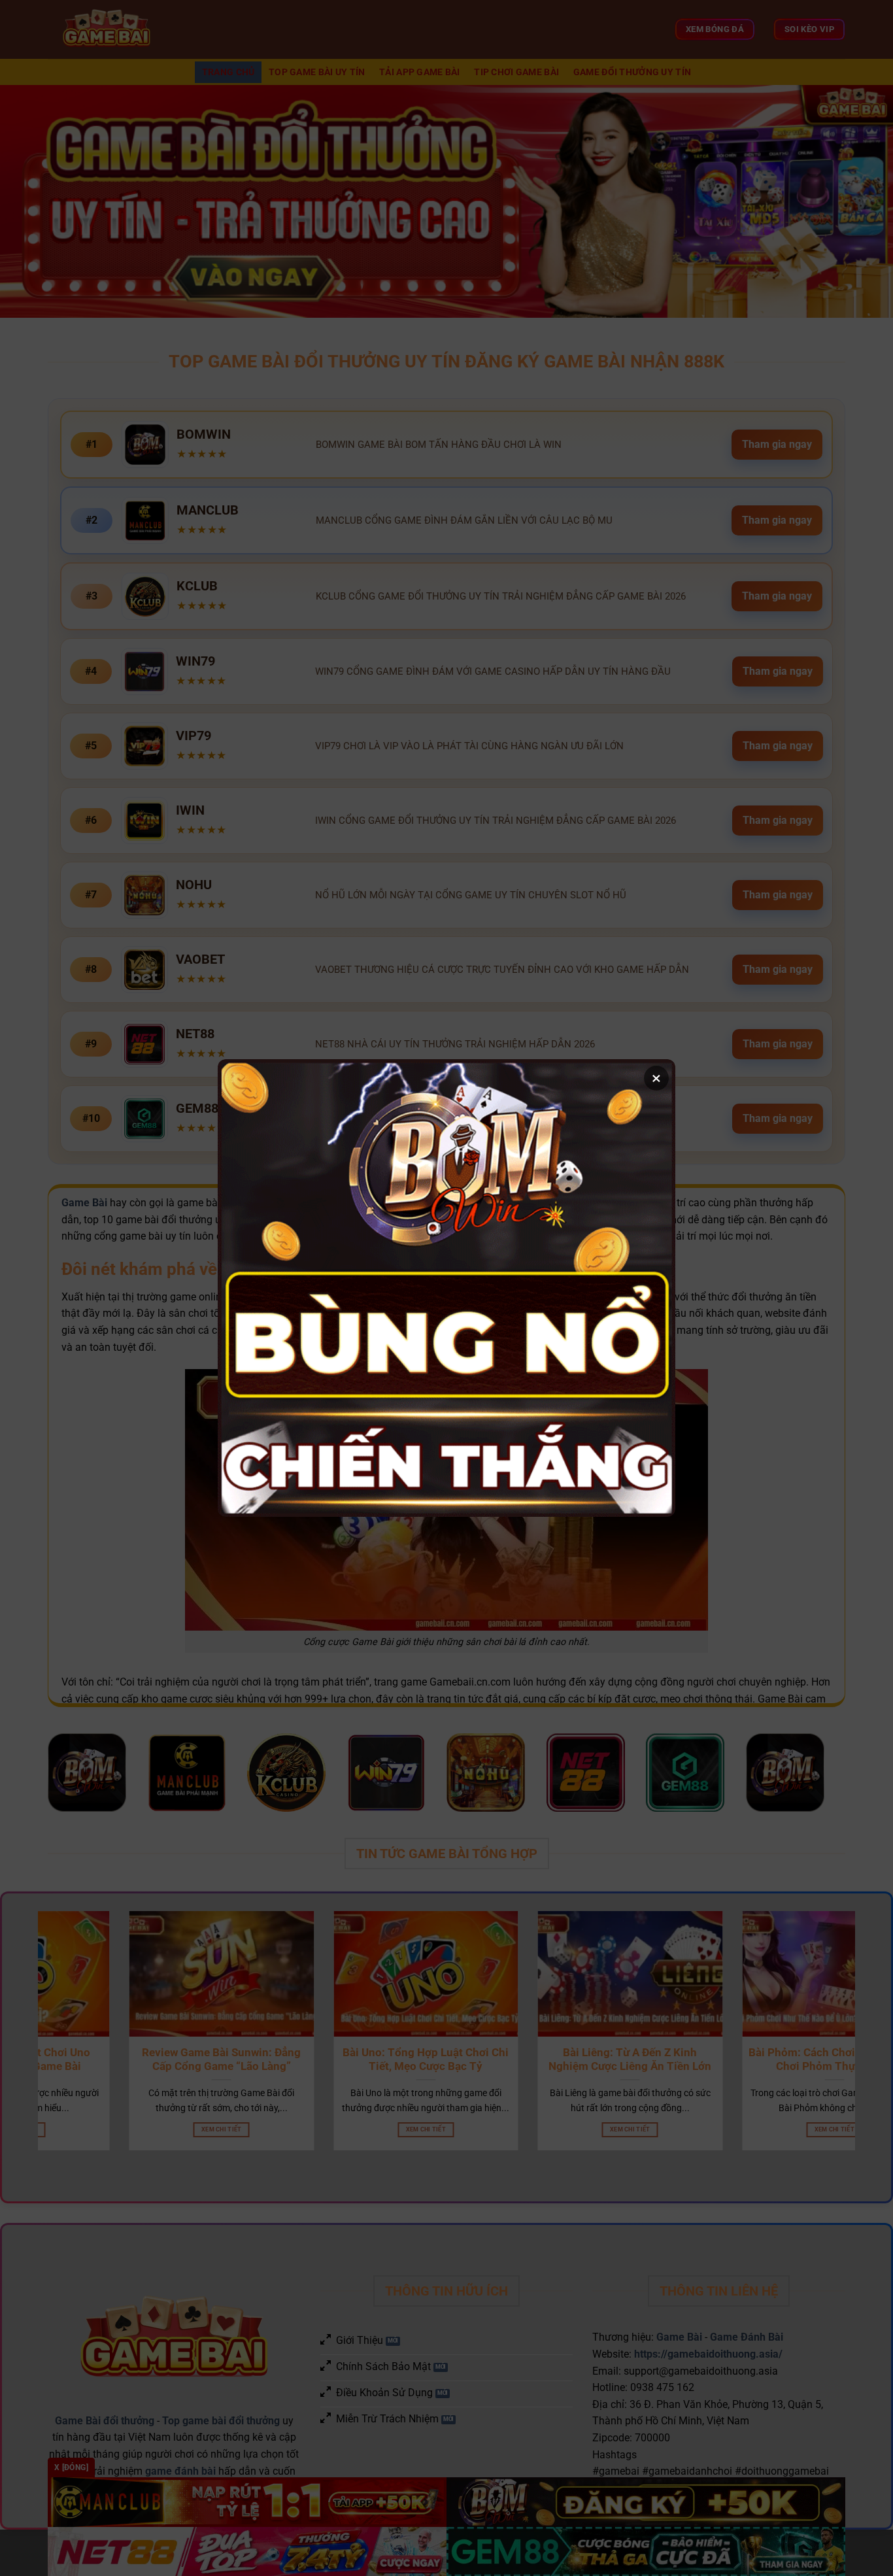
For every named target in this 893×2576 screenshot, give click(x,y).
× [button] (656, 1078)
